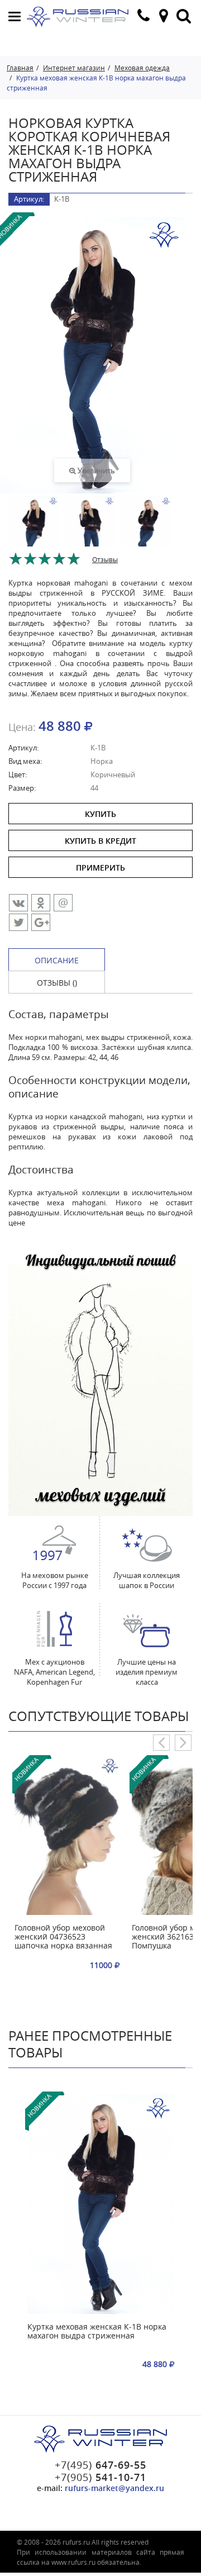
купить (100, 814)
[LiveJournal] (41, 922)
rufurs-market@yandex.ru (114, 2488)
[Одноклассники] (41, 903)
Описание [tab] (57, 960)
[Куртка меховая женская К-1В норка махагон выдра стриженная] (101, 2204)
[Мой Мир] (63, 903)
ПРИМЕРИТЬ (100, 868)
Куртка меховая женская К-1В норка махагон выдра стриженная (97, 2332)
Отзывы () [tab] (57, 983)
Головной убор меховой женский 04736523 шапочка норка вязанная (63, 1937)
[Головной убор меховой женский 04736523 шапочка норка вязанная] (67, 1836)
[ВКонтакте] (18, 903)
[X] (18, 922)
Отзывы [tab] (105, 559)
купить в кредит (100, 841)
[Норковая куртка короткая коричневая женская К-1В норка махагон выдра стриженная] (33, 534)
